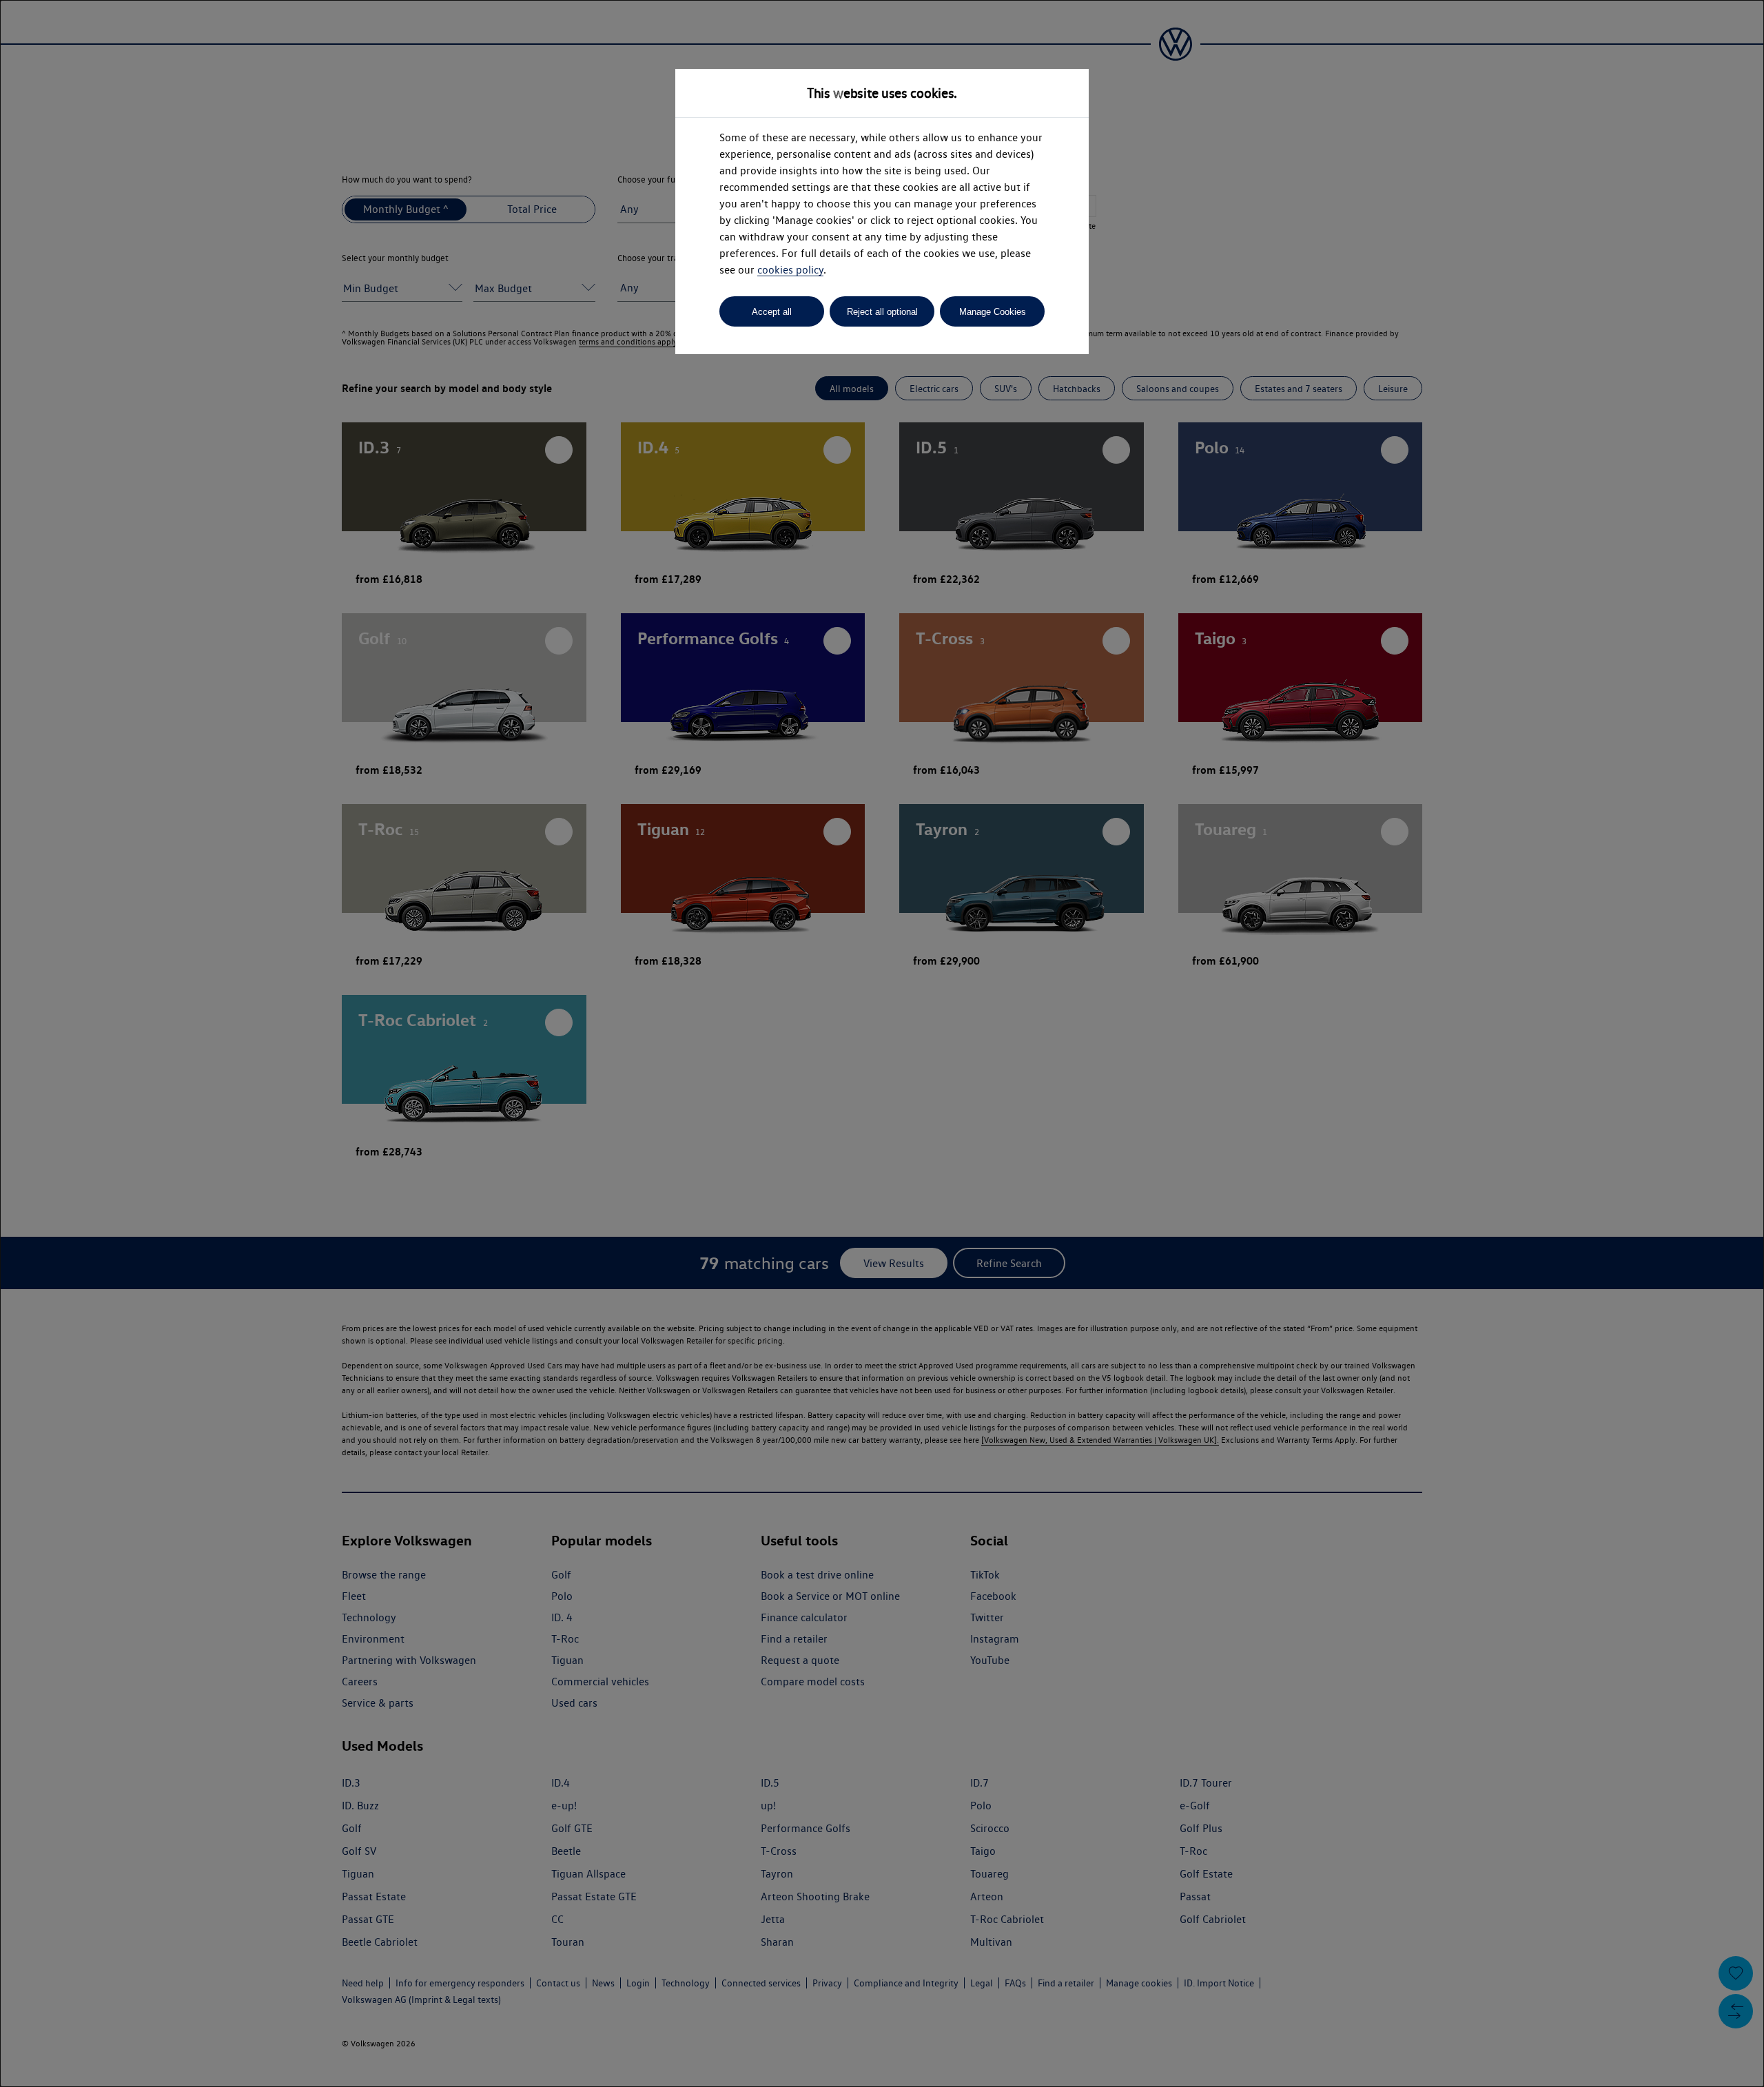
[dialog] (882, 1043)
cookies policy (790, 270)
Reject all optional (882, 312)
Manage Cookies (993, 312)
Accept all (772, 312)
